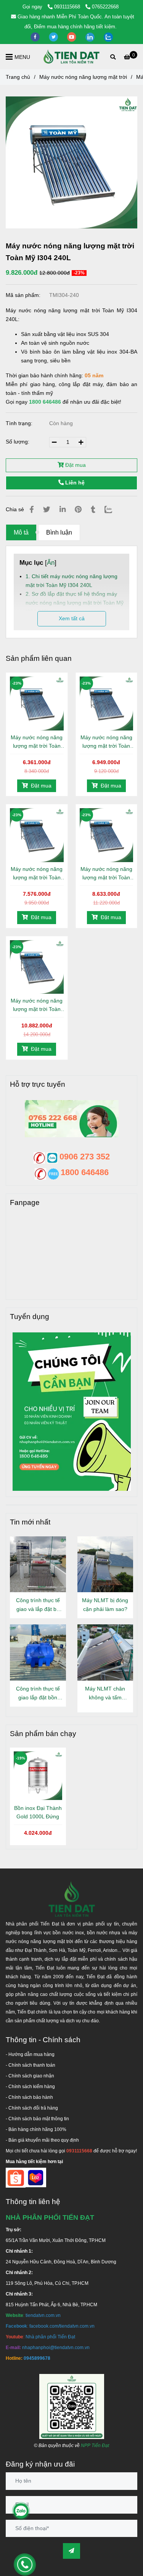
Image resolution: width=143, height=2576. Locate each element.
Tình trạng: (20, 423)
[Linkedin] (63, 509)
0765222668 (105, 7)
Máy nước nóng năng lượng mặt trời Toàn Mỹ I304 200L (106, 874)
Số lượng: (18, 442)
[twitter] (54, 37)
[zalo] (108, 37)
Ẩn (51, 562)
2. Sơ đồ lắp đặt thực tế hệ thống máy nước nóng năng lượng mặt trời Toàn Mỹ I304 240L (75, 603)
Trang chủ (18, 77)
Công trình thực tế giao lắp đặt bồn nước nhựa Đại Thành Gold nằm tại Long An (38, 1694)
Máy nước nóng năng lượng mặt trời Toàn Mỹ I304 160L (106, 742)
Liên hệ (74, 483)
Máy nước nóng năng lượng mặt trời (83, 77)
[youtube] (72, 37)
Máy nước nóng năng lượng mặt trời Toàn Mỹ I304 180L (37, 874)
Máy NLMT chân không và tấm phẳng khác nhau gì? (105, 1694)
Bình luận (59, 532)
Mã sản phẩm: (24, 295)
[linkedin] (91, 37)
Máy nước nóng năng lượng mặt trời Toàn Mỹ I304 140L (37, 742)
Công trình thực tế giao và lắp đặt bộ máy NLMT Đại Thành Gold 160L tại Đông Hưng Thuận (38, 1605)
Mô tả (21, 532)
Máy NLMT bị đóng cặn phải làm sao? (105, 1605)
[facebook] (36, 37)
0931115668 (68, 7)
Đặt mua (75, 465)
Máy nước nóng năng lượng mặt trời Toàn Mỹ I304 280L (37, 1005)
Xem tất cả (72, 618)
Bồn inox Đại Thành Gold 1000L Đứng (38, 1812)
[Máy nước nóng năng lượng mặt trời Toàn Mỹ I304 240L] (72, 57)
